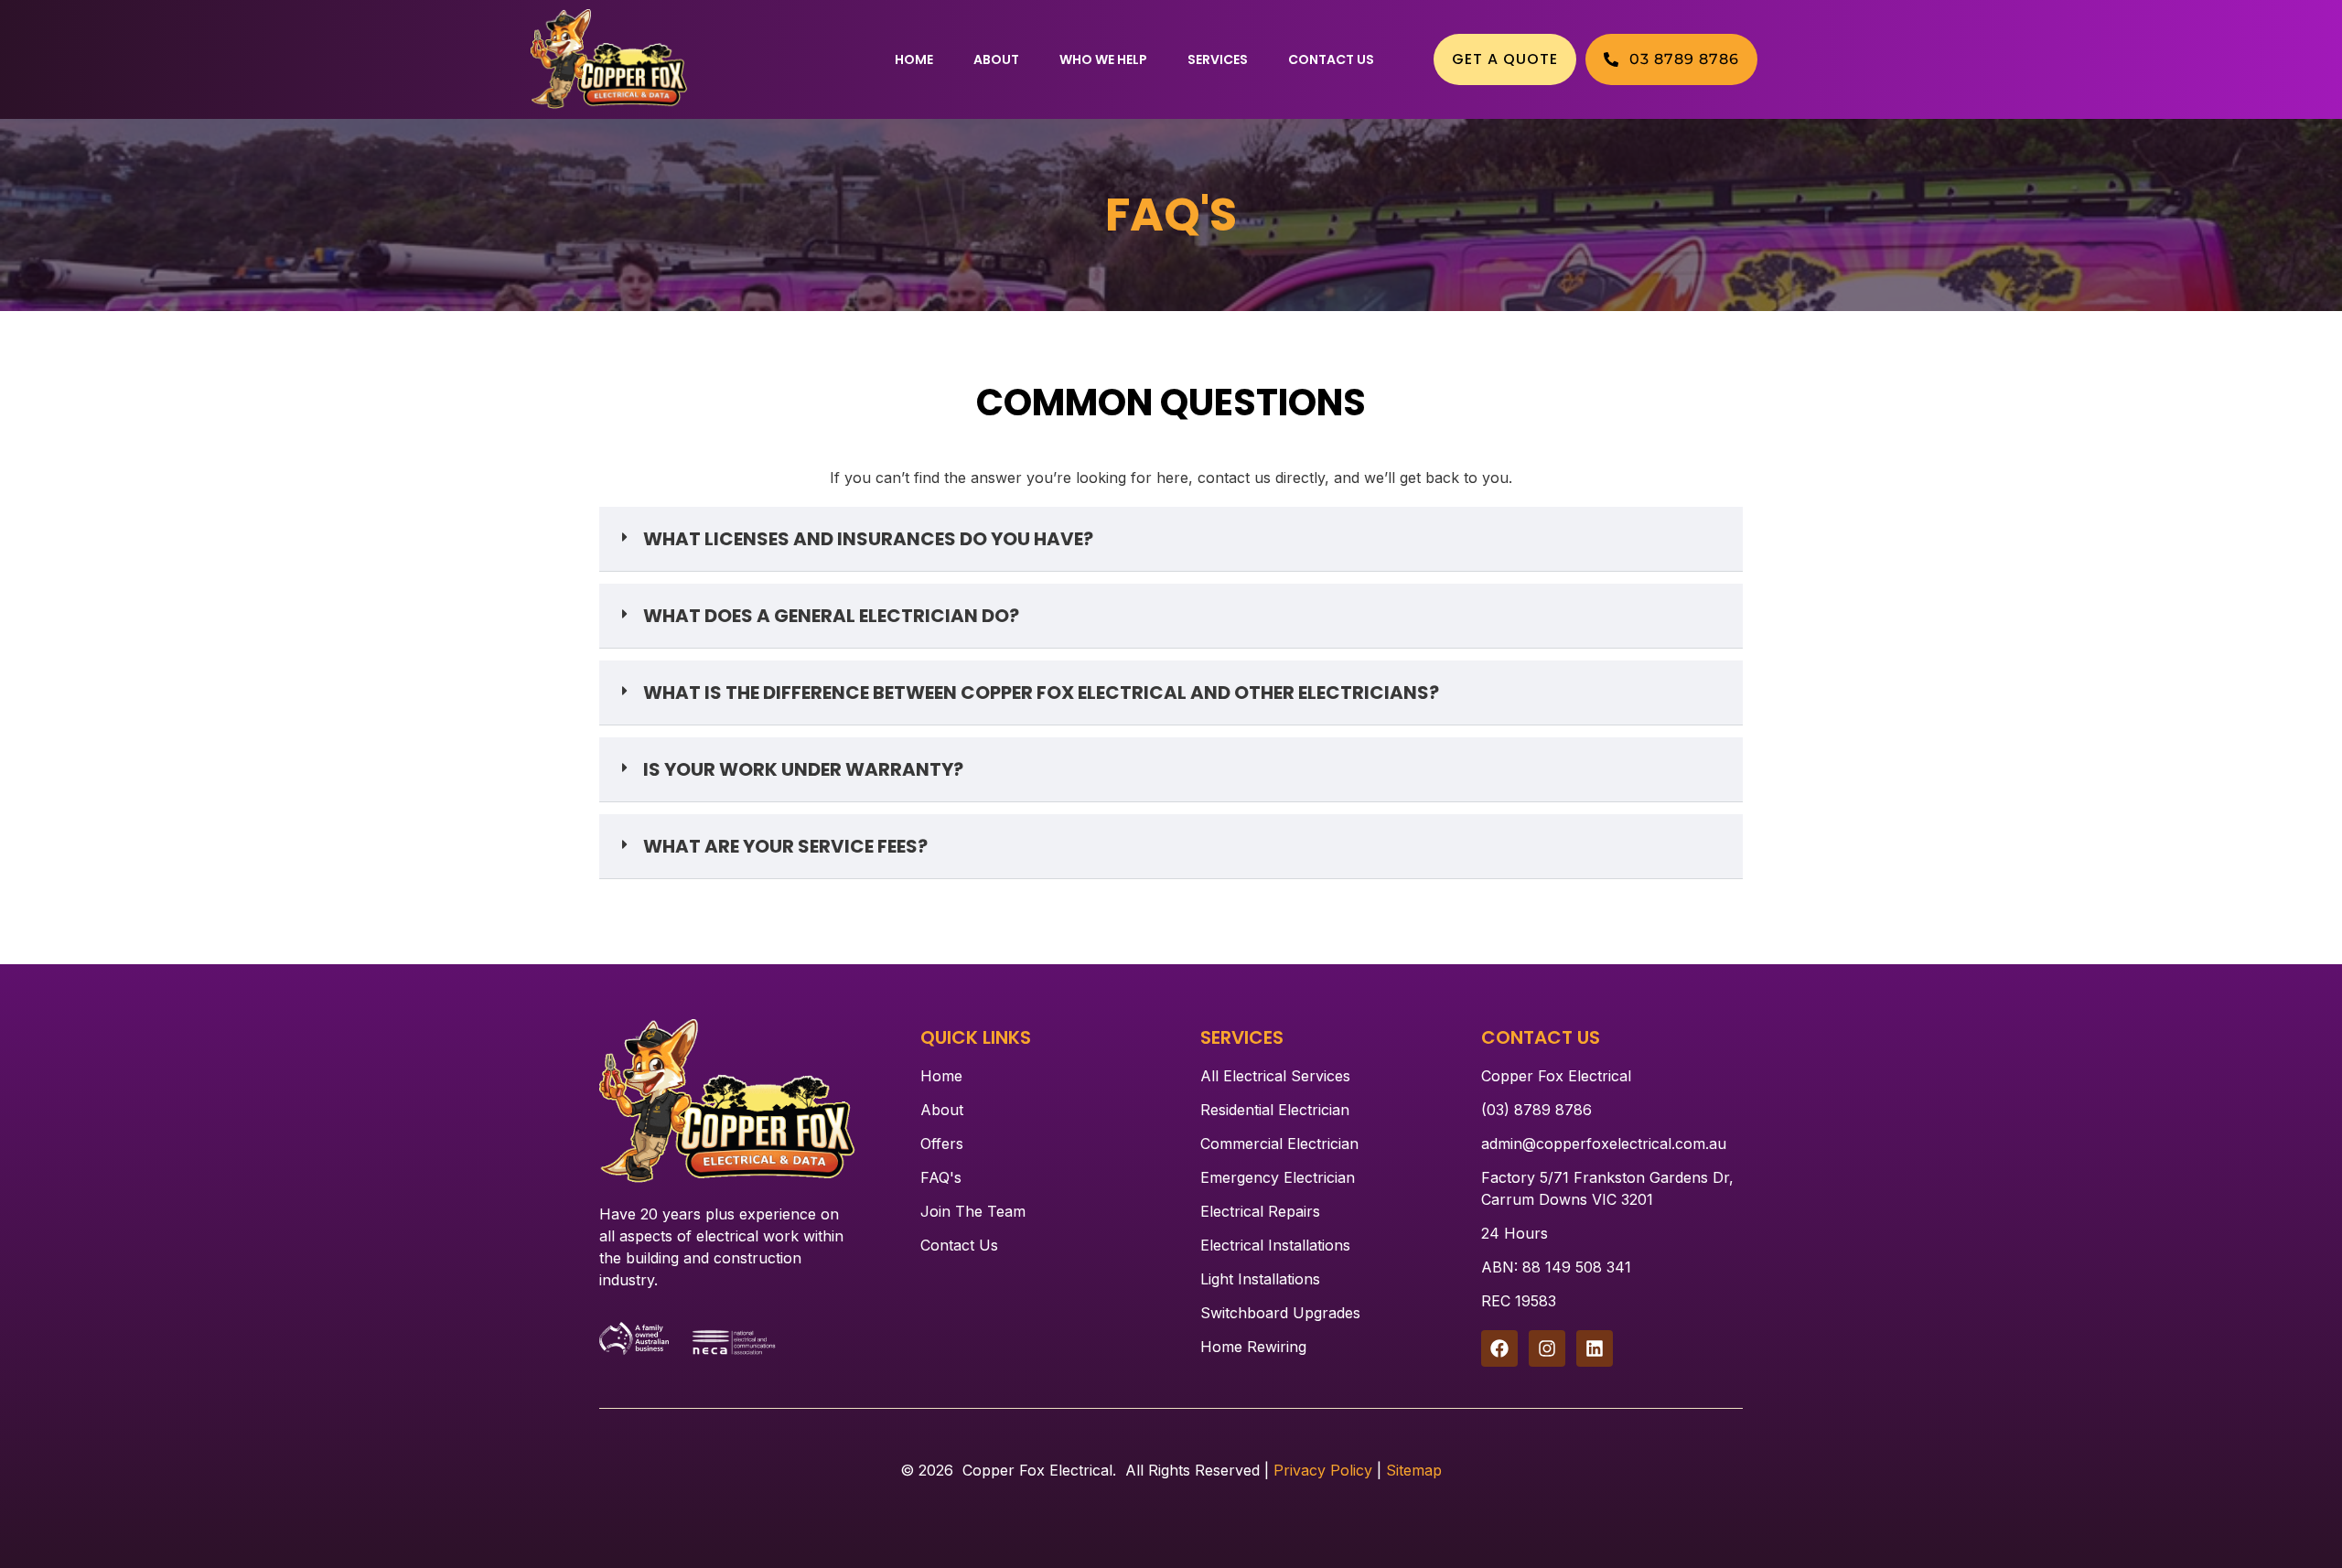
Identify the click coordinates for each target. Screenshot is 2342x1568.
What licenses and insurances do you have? (868, 539)
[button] (1171, 539)
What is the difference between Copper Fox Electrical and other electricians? (1041, 693)
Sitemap (1414, 1470)
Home (914, 59)
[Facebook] (1499, 1348)
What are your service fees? (785, 846)
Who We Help (1103, 59)
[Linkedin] (1595, 1348)
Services (1218, 59)
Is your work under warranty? (803, 769)
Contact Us (1331, 59)
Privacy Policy (1323, 1470)
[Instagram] (1547, 1348)
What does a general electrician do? (831, 616)
